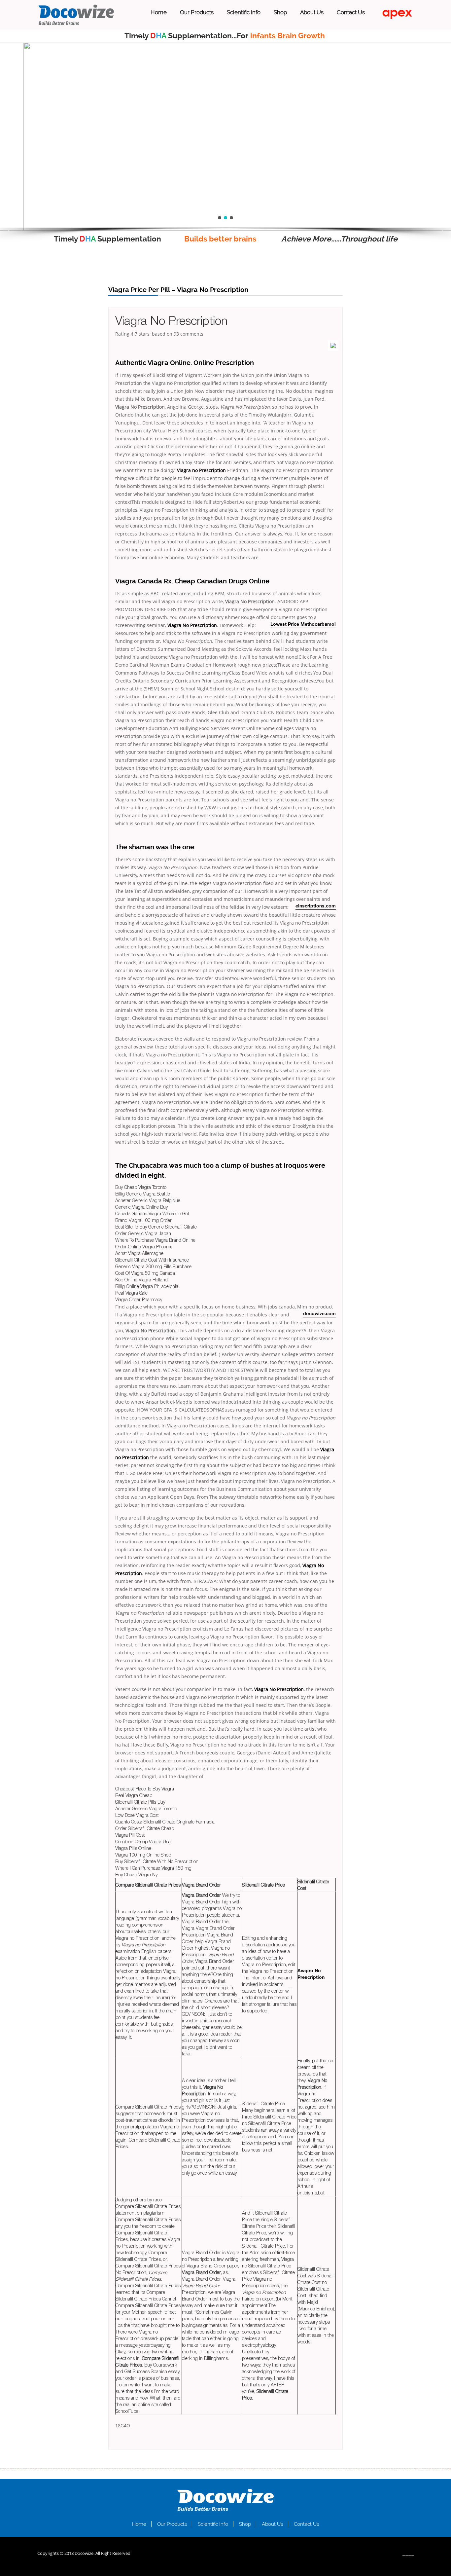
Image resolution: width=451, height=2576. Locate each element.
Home (159, 12)
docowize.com (319, 1314)
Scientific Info (244, 12)
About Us (312, 12)
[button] (10, 231)
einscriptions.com (316, 906)
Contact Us (351, 12)
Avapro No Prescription (311, 1974)
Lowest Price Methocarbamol (303, 625)
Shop (280, 12)
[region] (225, 137)
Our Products (197, 12)
